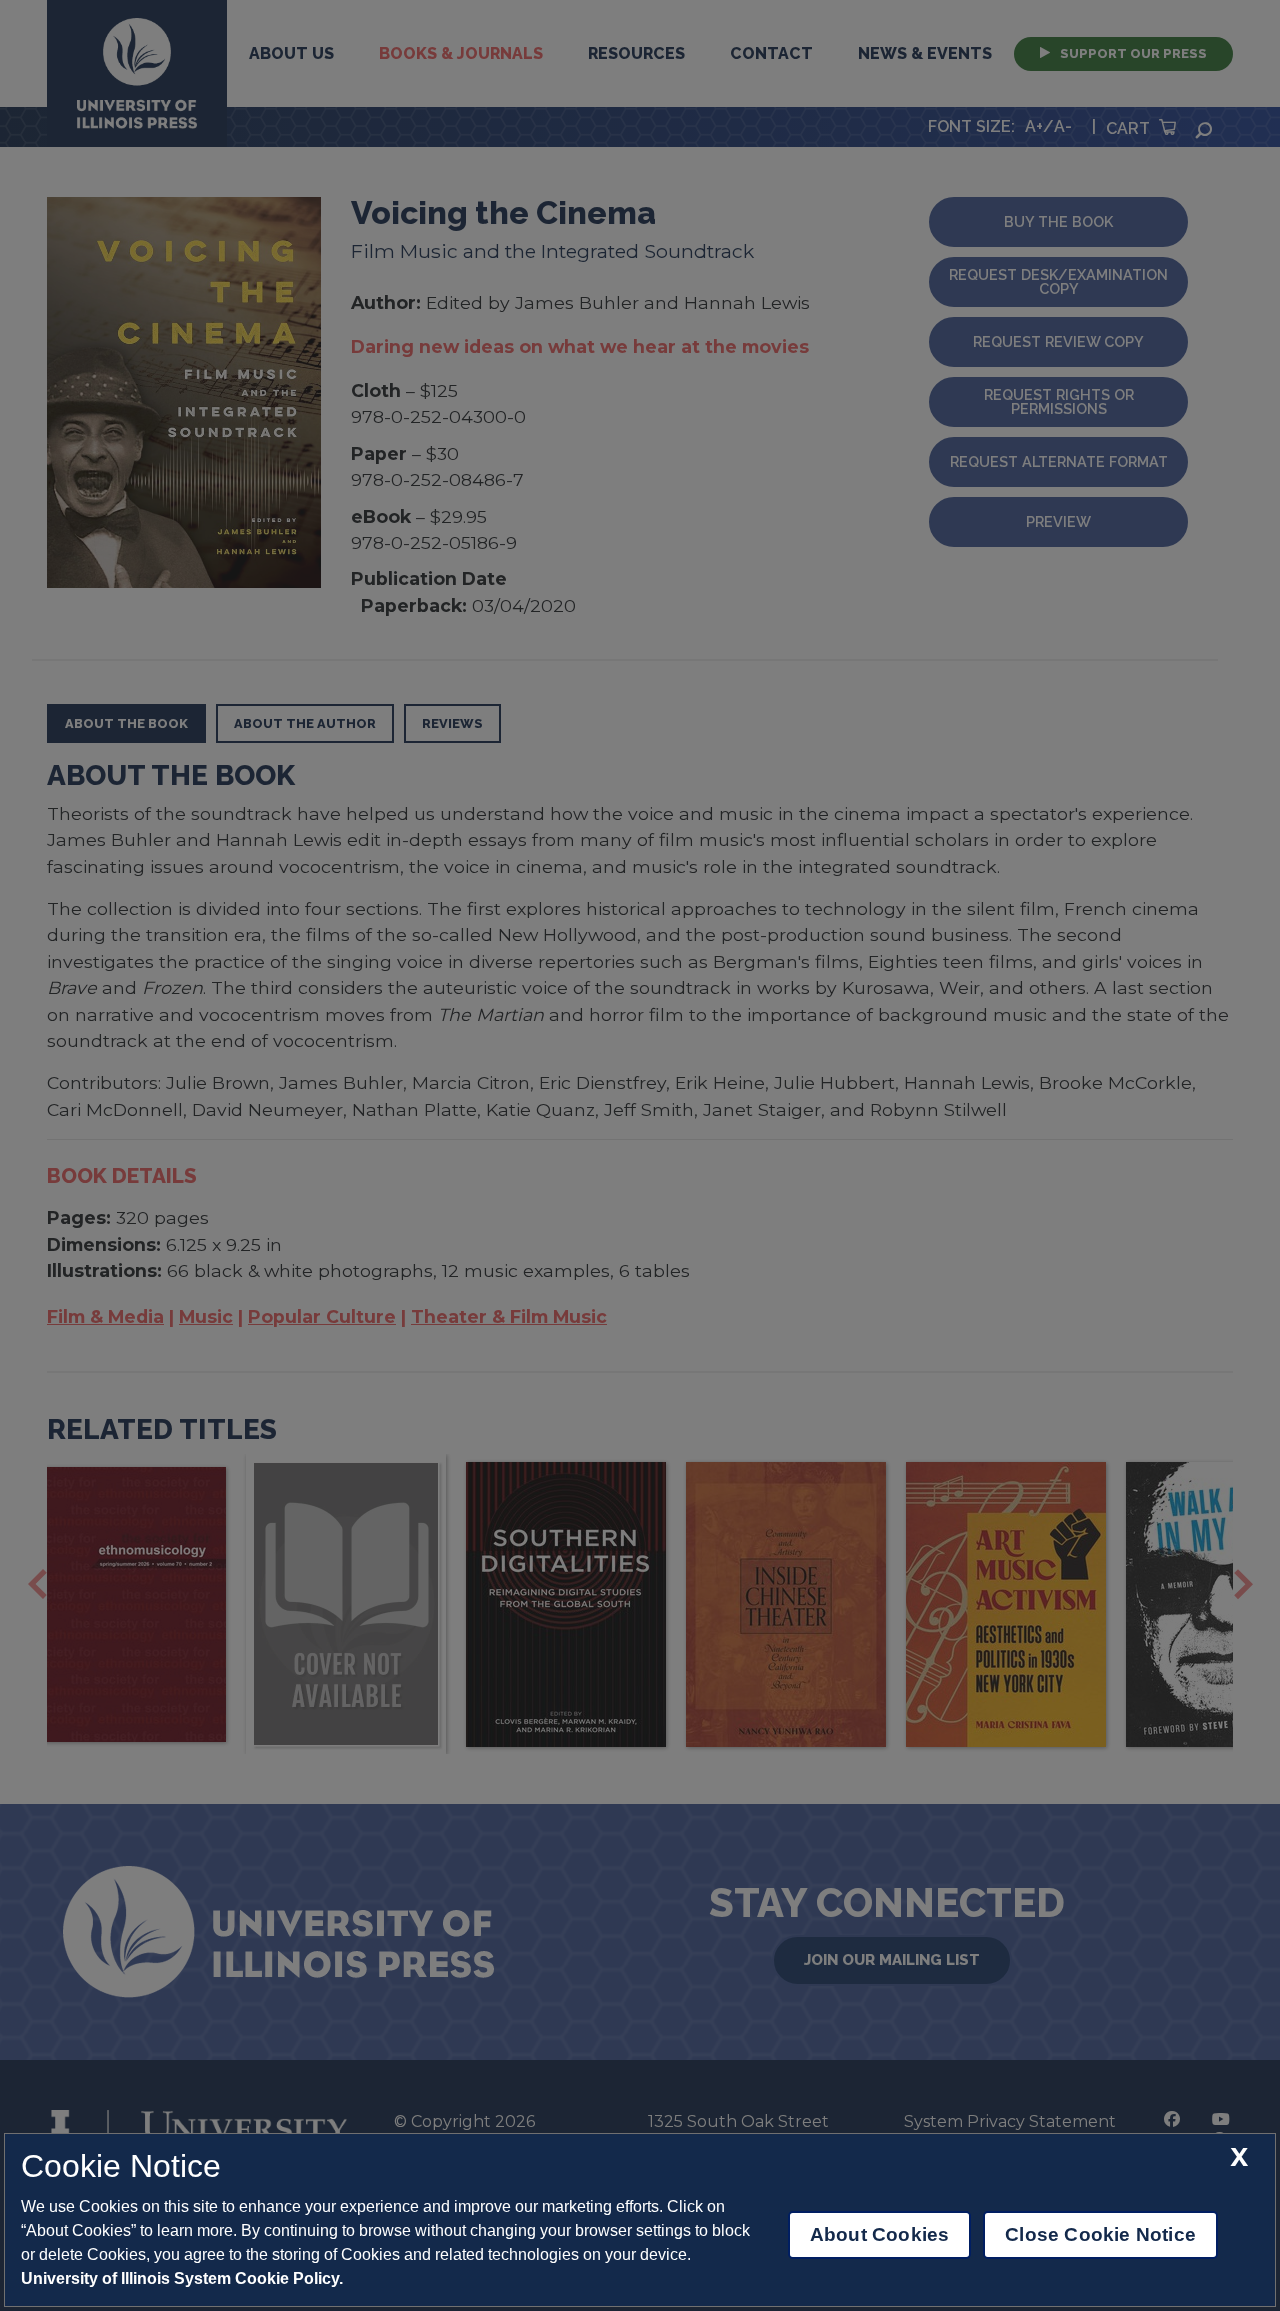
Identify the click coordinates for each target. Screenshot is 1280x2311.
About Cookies (879, 2234)
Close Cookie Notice (1100, 2234)
